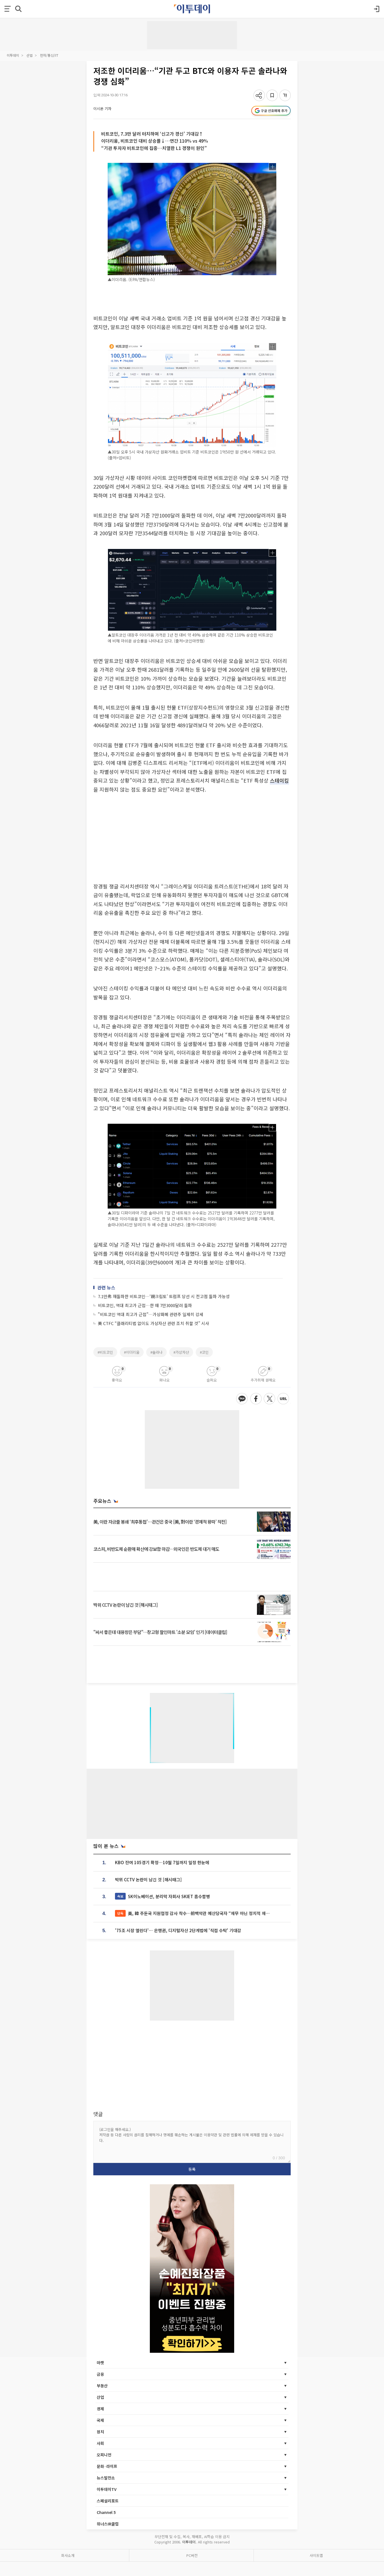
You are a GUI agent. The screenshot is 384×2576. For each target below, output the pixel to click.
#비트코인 (105, 1352)
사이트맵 (316, 2555)
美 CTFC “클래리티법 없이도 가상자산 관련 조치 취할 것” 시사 (153, 1323)
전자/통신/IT (49, 55)
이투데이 (13, 55)
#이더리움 (132, 1352)
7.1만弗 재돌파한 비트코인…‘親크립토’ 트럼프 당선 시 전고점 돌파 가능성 (164, 1296)
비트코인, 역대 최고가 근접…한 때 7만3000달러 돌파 (145, 1305)
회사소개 (68, 2555)
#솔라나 (156, 1352)
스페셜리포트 (108, 2501)
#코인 (204, 1352)
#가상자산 (181, 1352)
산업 (30, 55)
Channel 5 (106, 2512)
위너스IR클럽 (108, 2524)
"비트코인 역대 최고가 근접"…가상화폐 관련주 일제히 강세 (151, 1314)
